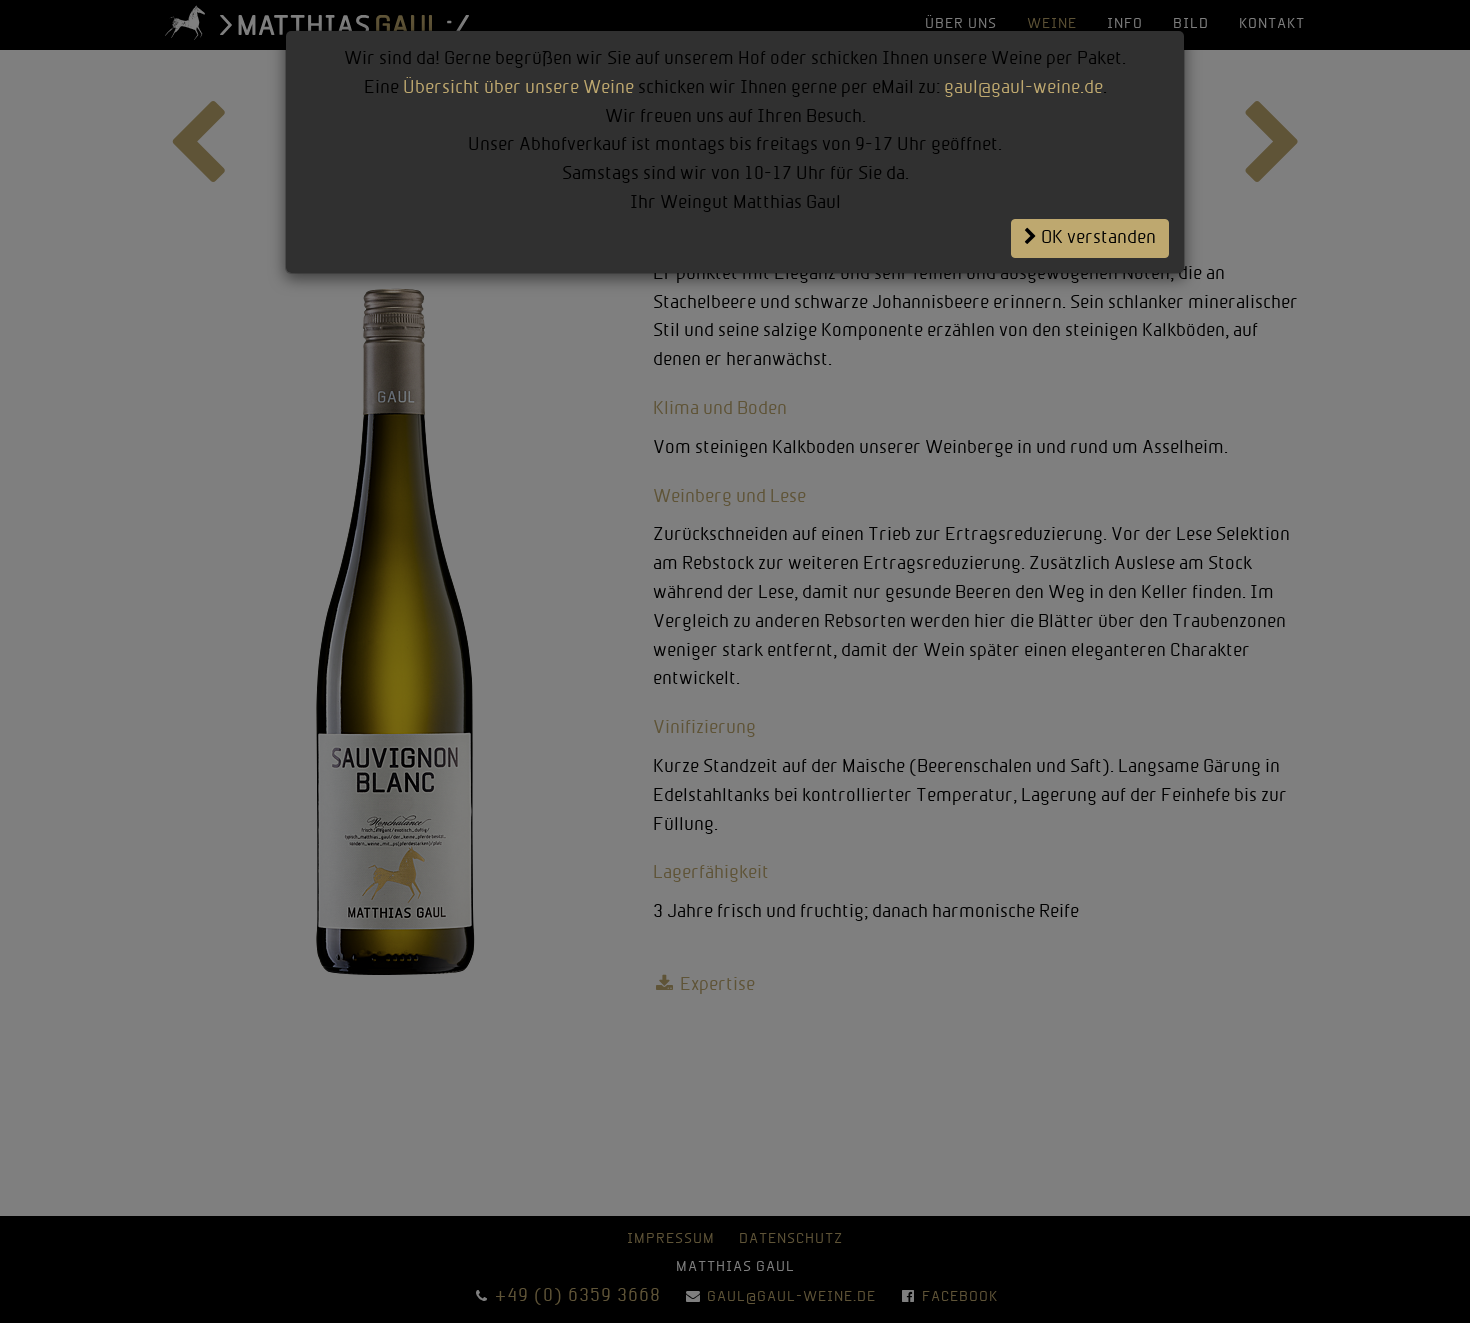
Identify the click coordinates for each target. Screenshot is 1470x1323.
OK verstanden (1096, 238)
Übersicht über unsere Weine (518, 88)
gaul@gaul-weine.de (1023, 88)
